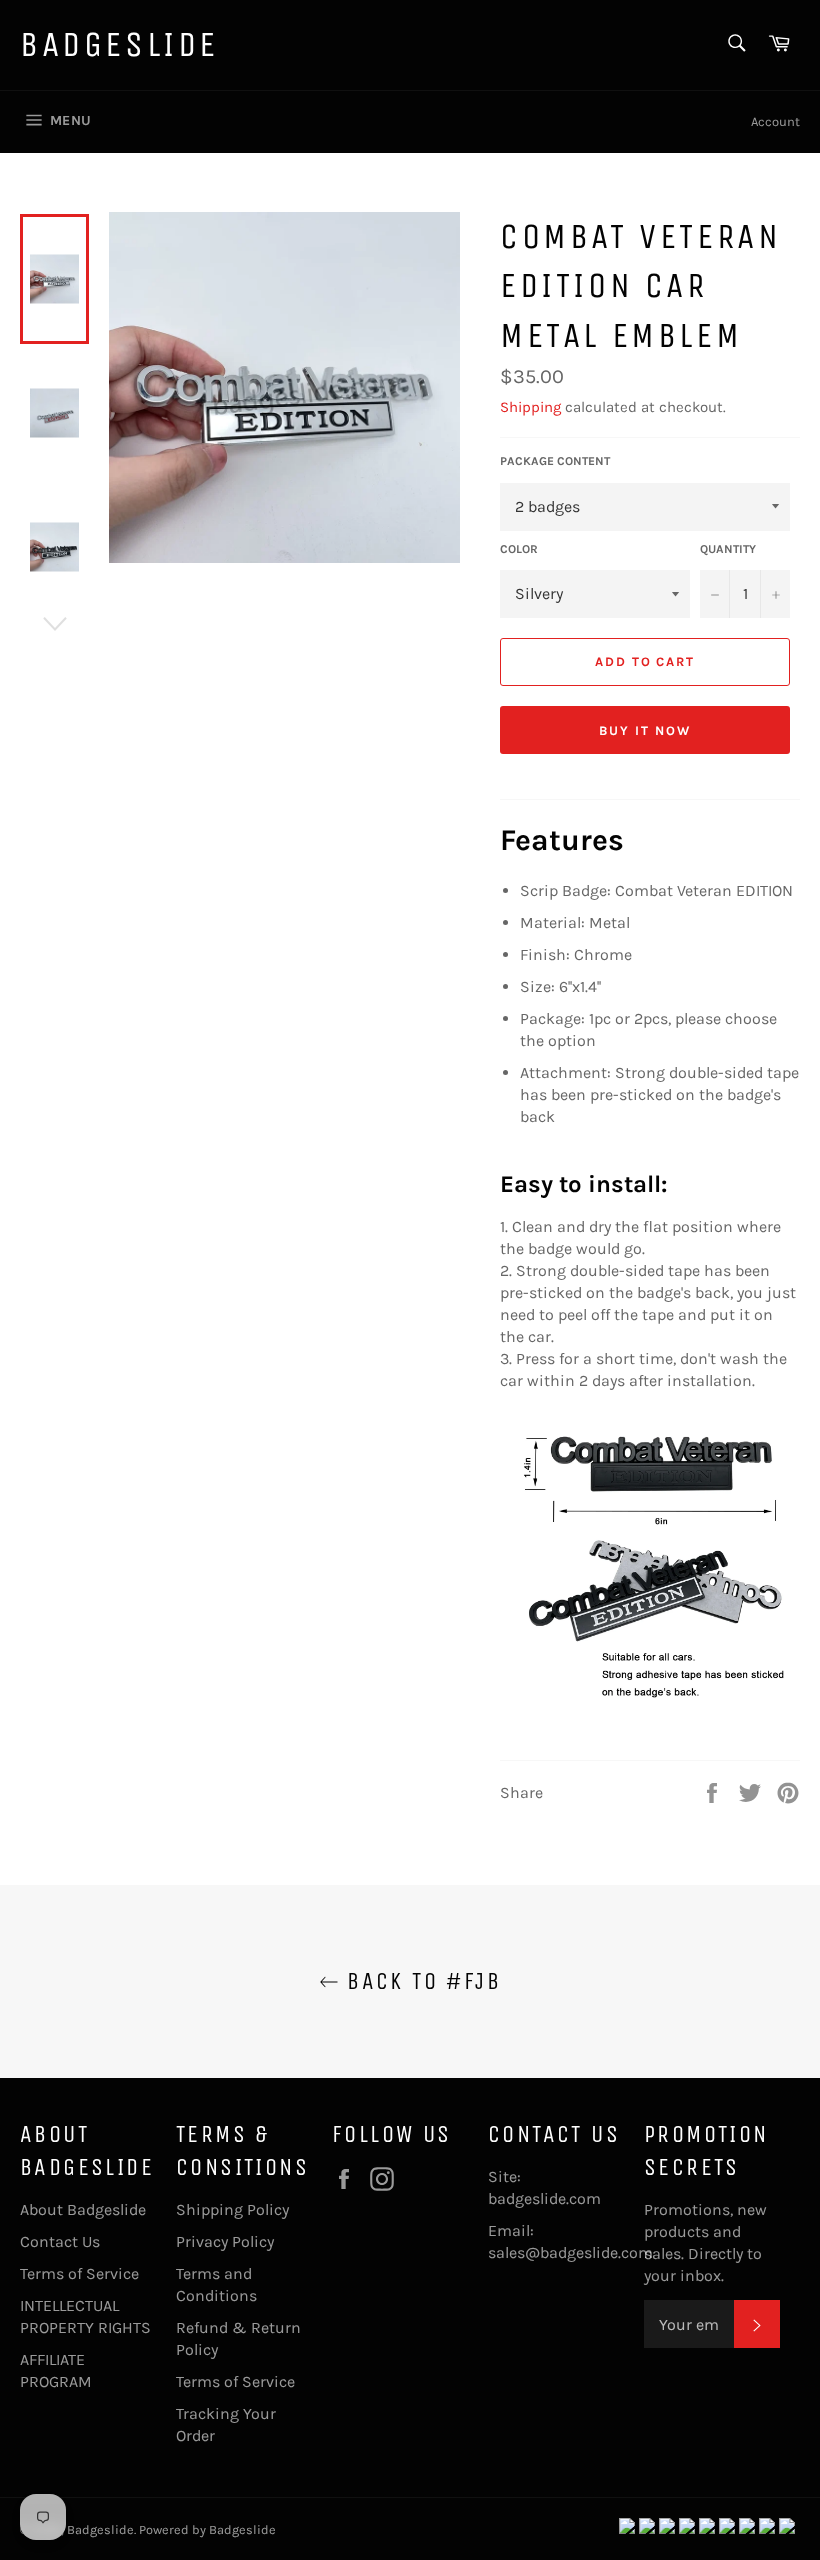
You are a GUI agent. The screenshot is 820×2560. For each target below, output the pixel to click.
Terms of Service (79, 2273)
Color (519, 549)
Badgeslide (119, 44)
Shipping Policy (232, 2209)
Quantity (728, 549)
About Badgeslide (83, 2209)
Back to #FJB (420, 1981)
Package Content (555, 461)
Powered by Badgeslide (207, 2529)
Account (775, 121)
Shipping (530, 407)
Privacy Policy (225, 2241)
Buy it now (645, 730)
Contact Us (60, 2241)
